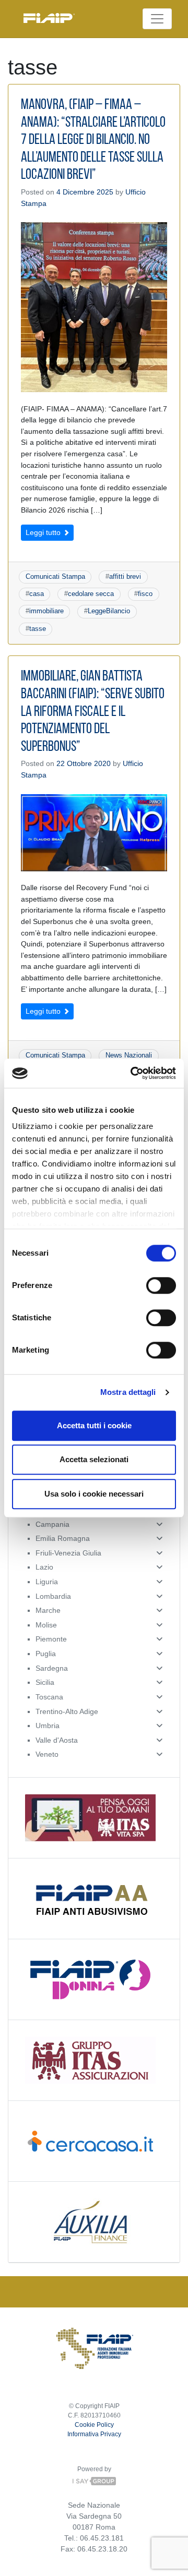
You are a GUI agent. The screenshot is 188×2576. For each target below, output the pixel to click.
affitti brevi (125, 576)
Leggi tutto (44, 532)
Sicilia (45, 1682)
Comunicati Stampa (55, 576)
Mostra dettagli (128, 1392)
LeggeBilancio (109, 611)
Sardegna (52, 1668)
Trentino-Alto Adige (67, 1711)
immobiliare (46, 611)
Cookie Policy (94, 2425)
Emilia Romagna (63, 1538)
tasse (38, 629)
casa (37, 594)
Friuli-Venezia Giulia (68, 1553)
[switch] (161, 1285)
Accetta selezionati (94, 1459)
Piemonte (51, 1639)
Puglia (46, 1654)
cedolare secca (91, 594)
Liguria (47, 1582)
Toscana (49, 1697)
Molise (46, 1625)
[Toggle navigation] (157, 19)
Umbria (48, 1726)
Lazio (44, 1567)
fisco (145, 594)
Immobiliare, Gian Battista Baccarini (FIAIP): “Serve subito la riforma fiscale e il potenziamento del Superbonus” (93, 712)
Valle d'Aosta (57, 1740)
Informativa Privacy (94, 2434)
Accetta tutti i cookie (94, 1425)
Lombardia (53, 1596)
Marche (48, 1610)
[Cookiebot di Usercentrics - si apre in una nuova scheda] (133, 1073)
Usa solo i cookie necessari (94, 1494)
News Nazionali (129, 1055)
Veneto (47, 1754)
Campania (52, 1524)
